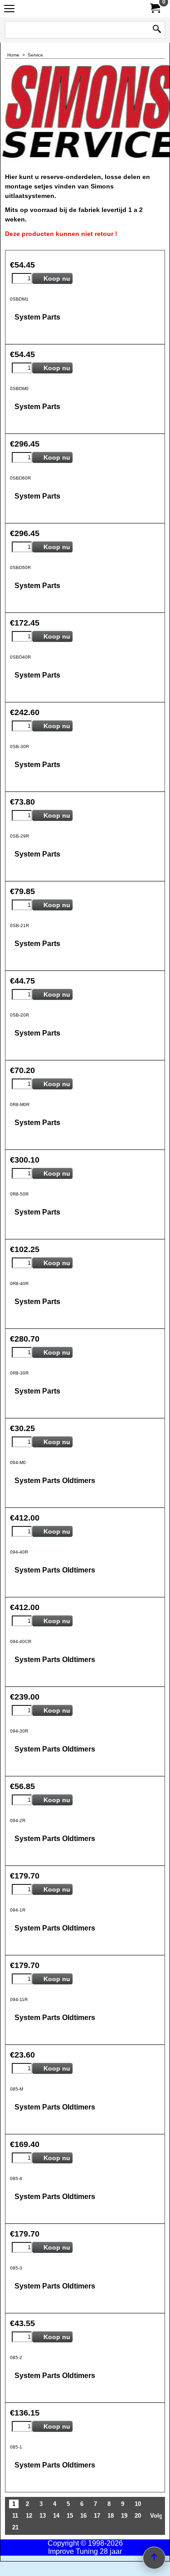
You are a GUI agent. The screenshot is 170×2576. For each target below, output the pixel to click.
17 (97, 2516)
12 (29, 2516)
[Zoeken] (157, 30)
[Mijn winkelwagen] (155, 8)
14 (56, 2516)
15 (70, 2516)
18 (111, 2516)
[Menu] (9, 10)
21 (15, 2527)
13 (43, 2516)
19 (124, 2516)
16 (83, 2516)
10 (138, 2504)
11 (15, 2516)
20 (138, 2516)
